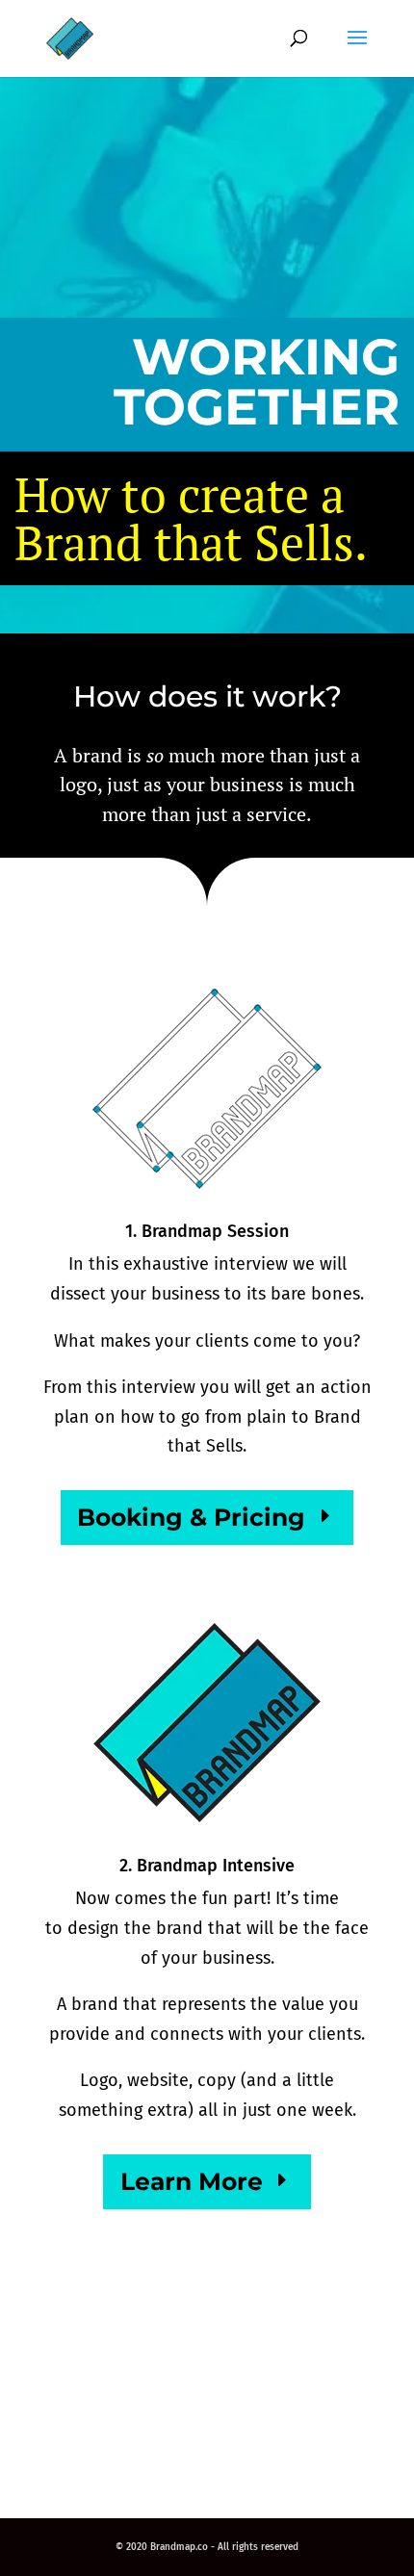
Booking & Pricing (191, 1517)
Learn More (192, 2181)
